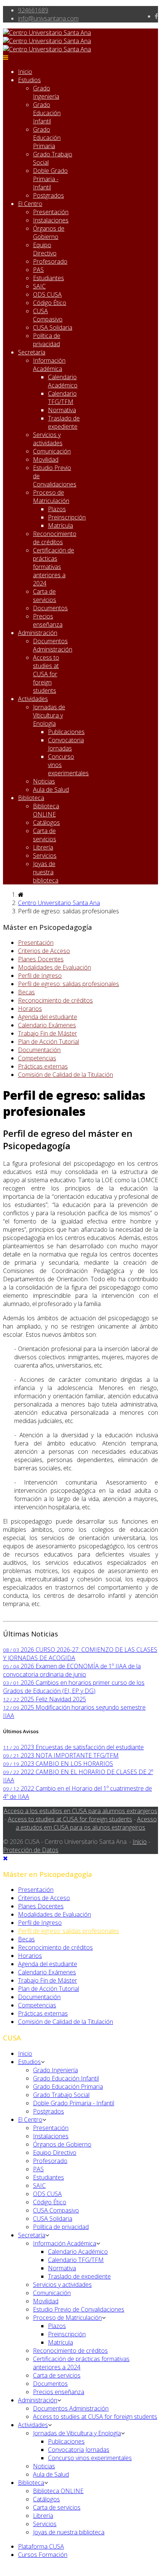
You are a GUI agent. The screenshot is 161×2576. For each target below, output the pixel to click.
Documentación (39, 1050)
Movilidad (46, 459)
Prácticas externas (43, 1066)
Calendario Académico (63, 381)
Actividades (33, 699)
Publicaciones (66, 732)
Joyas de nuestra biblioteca (46, 872)
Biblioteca (31, 798)
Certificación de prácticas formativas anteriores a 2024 (54, 567)
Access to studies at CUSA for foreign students (46, 674)
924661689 (33, 10)
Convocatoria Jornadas (66, 744)
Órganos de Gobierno (49, 233)
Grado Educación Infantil (47, 113)
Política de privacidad (47, 340)
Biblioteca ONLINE (46, 810)
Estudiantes (48, 278)
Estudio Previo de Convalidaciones (79, 2309)
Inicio (25, 72)
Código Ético (50, 303)
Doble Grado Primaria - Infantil (50, 179)
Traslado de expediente (64, 422)
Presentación (51, 212)
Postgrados (48, 195)
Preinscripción (67, 517)
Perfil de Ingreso (40, 976)
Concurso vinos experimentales (90, 2458)
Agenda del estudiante (48, 1017)
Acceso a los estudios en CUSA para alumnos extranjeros (80, 1811)
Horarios (30, 1009)
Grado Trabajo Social (61, 2095)
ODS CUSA (47, 294)
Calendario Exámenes (47, 1025)
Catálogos (46, 823)
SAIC (39, 286)
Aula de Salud (51, 790)
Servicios (45, 856)
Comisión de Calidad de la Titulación (66, 1075)
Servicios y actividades (48, 439)
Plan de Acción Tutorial (48, 1042)
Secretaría (32, 352)
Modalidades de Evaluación (54, 967)
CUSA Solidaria (53, 327)
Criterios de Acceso (44, 951)
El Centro (30, 204)
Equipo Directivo (45, 249)
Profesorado (50, 261)
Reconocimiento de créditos (55, 538)
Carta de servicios (45, 596)
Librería (43, 847)
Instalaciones (51, 220)
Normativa (62, 410)
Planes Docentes (41, 959)
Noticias (44, 781)
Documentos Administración (53, 645)
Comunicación (52, 451)
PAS (38, 270)
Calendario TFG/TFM (62, 398)
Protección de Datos (31, 1850)
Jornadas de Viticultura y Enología (49, 715)
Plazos (57, 509)
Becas (26, 992)
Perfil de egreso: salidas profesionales (69, 984)
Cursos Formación (43, 2555)
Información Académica (49, 365)
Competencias (37, 1058)
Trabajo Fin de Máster (48, 1033)
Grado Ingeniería (46, 92)
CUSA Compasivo (48, 315)
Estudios (29, 80)
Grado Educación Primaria (47, 138)
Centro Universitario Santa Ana (59, 903)
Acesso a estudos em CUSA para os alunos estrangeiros (86, 1823)
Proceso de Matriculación (51, 497)
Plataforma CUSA (41, 2546)
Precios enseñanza (48, 620)
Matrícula (60, 525)
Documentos (50, 608)
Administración (38, 633)
